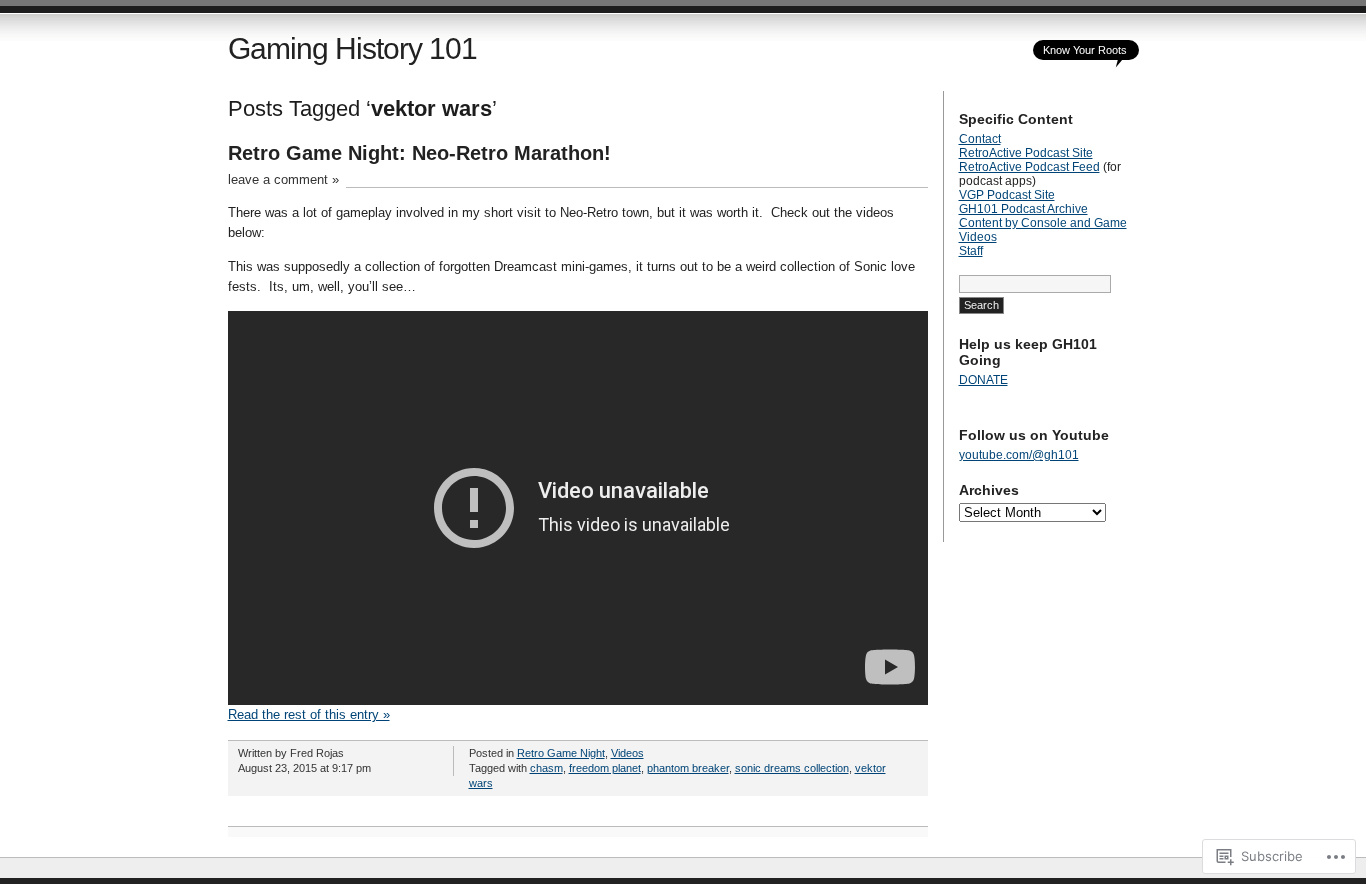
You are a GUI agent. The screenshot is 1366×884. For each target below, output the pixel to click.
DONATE (983, 380)
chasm (546, 768)
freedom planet (605, 768)
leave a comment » (283, 179)
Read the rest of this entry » (309, 714)
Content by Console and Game (1043, 223)
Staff (971, 251)
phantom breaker (688, 768)
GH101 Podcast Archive (1023, 209)
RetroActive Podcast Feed (1029, 167)
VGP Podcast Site (1007, 195)
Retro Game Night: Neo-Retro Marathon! (419, 153)
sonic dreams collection (792, 768)
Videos (627, 753)
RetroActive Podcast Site (1026, 153)
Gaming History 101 (352, 48)
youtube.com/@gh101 (1019, 455)
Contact (980, 139)
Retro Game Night (561, 753)
